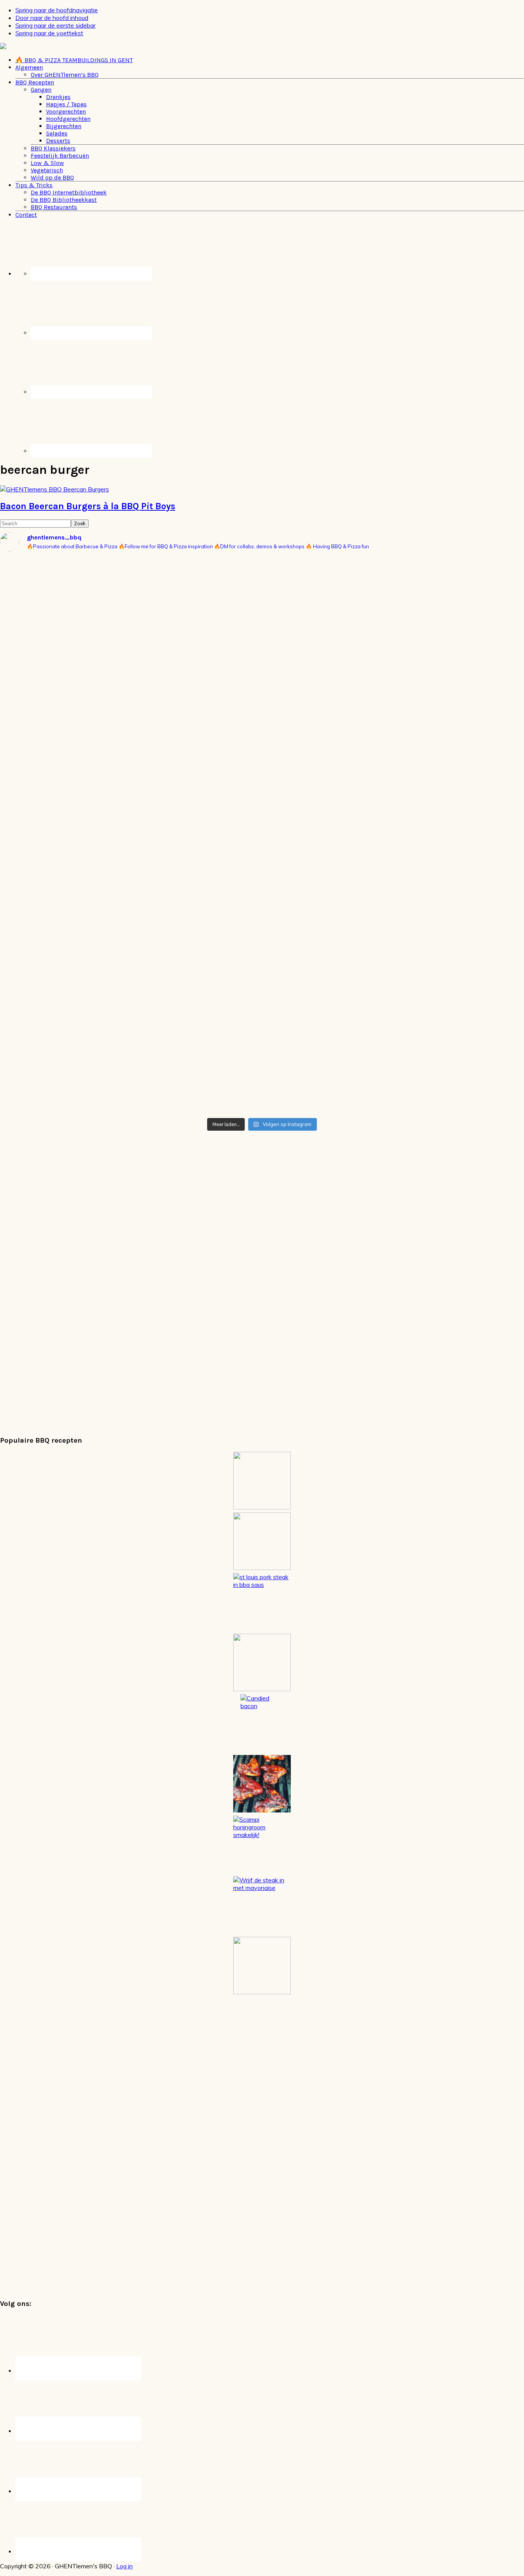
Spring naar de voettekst (49, 33)
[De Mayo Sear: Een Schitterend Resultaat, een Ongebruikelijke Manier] (262, 1905)
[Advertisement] (230, 1281)
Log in (124, 2566)
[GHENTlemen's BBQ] (30, 47)
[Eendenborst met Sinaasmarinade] (262, 1481)
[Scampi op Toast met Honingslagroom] (262, 1844)
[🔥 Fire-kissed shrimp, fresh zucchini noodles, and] (86, 950)
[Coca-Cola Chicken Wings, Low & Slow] (262, 1784)
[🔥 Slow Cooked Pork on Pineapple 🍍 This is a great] (262, 572)
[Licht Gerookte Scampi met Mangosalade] (262, 1541)
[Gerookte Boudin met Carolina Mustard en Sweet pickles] (262, 1966)
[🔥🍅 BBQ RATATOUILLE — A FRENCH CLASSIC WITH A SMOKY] (438, 790)
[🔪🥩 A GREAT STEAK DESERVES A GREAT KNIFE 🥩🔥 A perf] (86, 755)
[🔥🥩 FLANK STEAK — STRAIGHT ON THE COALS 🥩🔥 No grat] (262, 767)
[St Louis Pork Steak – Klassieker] (262, 1602)
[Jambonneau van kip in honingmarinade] (262, 1662)
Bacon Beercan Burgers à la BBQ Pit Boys (88, 506)
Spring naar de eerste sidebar (55, 25)
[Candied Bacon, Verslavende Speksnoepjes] (262, 1723)
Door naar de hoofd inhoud (52, 18)
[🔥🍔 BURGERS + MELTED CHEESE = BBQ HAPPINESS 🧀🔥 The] (438, 618)
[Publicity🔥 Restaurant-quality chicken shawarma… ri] (262, 996)
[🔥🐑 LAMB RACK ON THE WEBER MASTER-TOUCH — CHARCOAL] (438, 943)
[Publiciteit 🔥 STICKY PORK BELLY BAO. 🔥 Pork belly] (86, 630)
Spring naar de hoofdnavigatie (57, 10)
